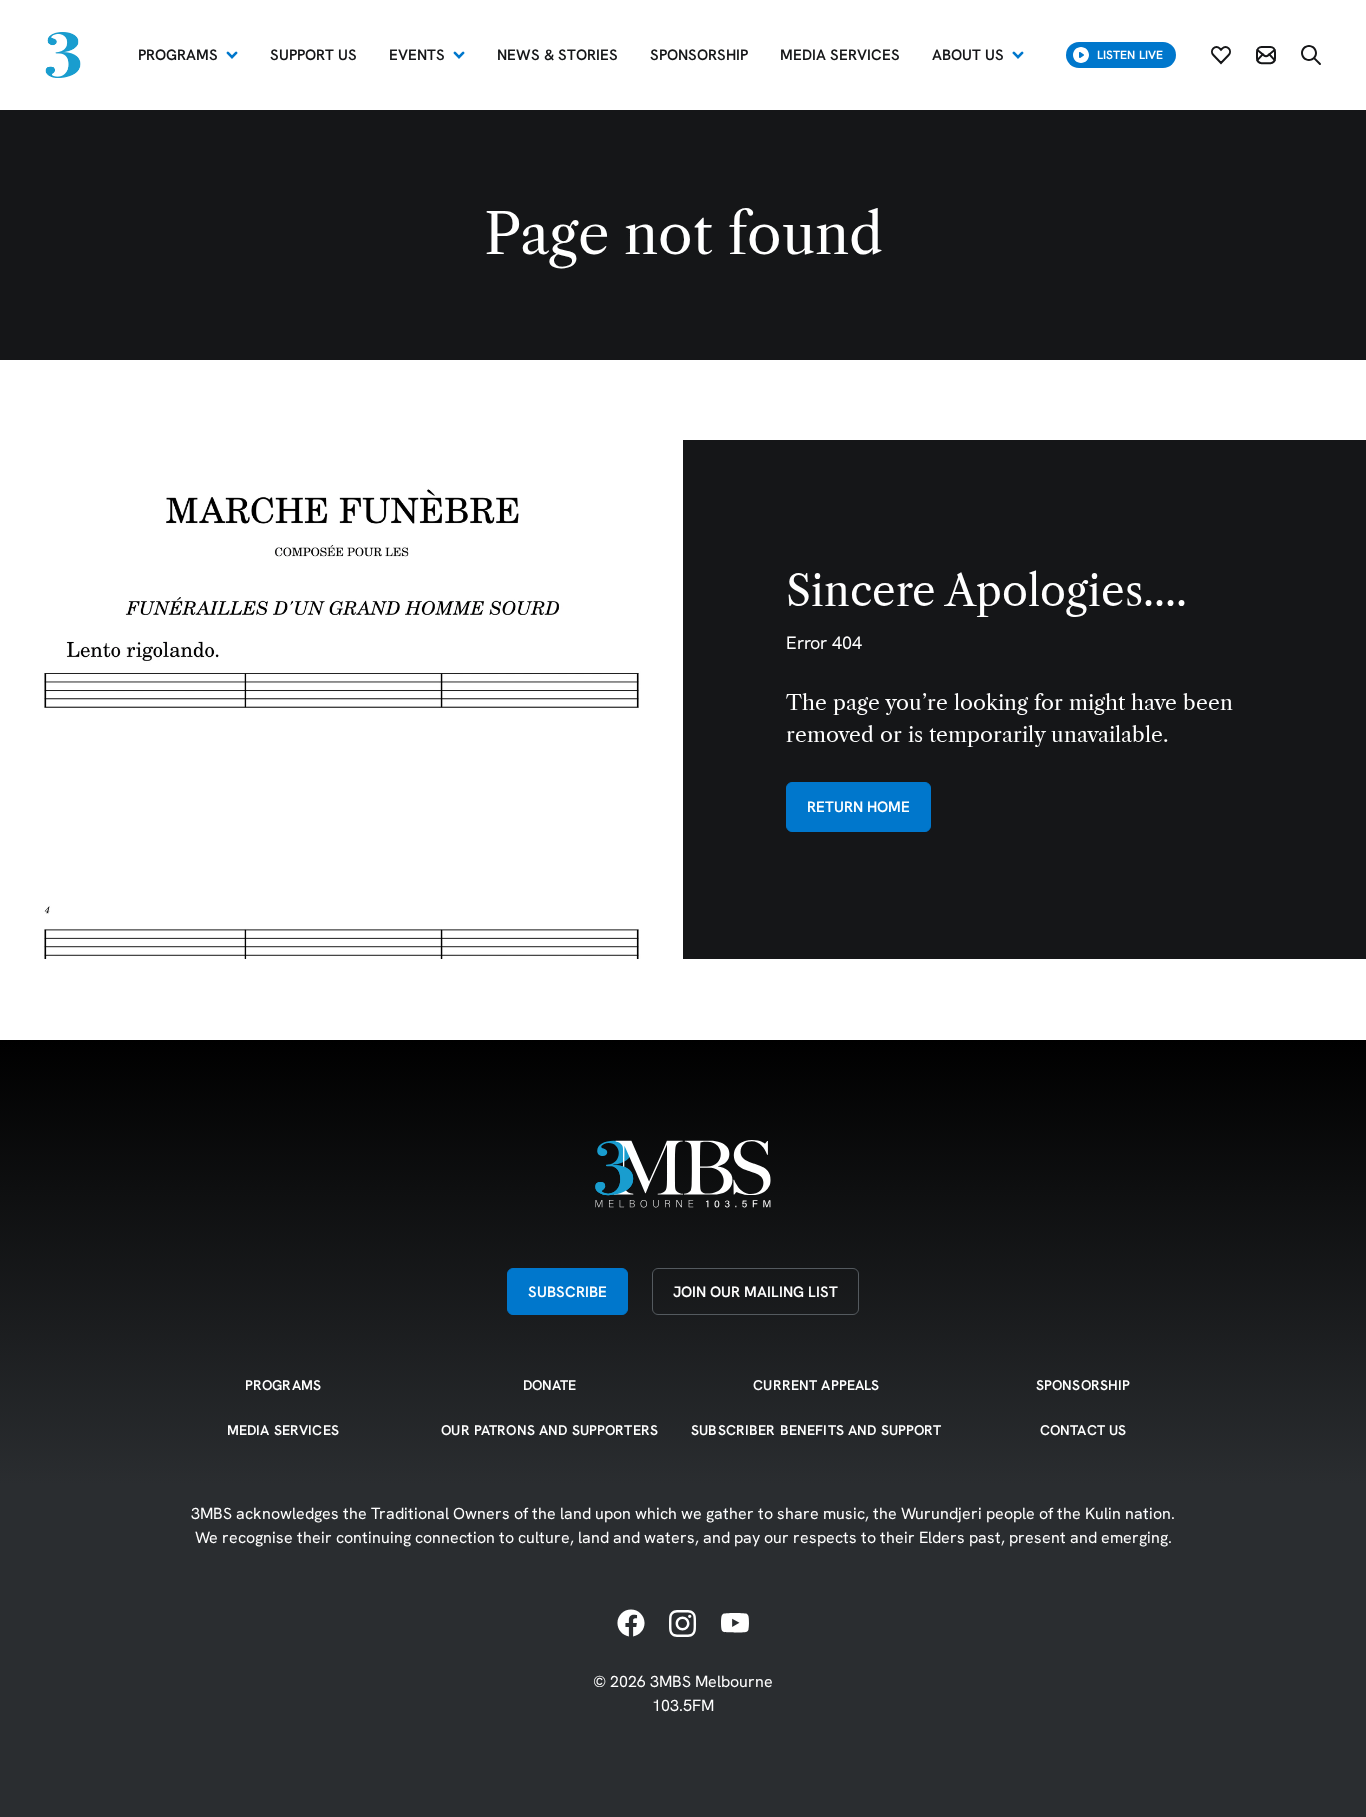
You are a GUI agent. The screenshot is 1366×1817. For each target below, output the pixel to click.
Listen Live (1130, 54)
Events (417, 54)
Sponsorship (1083, 1385)
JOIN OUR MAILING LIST (755, 1291)
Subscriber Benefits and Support (816, 1430)
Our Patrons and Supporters (549, 1430)
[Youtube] (735, 1624)
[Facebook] (631, 1624)
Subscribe (567, 1291)
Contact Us (1083, 1430)
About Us (968, 54)
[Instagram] (683, 1624)
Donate (550, 1385)
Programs (178, 54)
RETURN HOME (858, 806)
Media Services (283, 1430)
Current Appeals (816, 1385)
